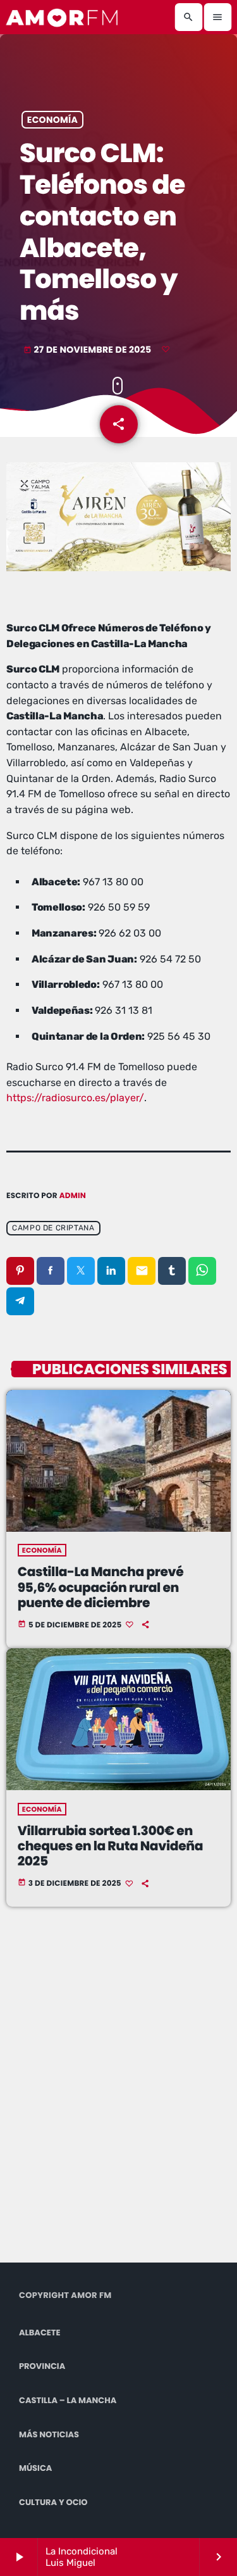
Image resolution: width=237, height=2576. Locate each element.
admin (73, 1196)
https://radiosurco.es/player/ (75, 1098)
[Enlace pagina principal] (63, 17)
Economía (52, 120)
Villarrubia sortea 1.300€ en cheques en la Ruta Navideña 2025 (110, 1847)
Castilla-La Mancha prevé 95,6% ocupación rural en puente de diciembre (101, 1588)
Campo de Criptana (53, 1228)
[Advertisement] (118, 2099)
